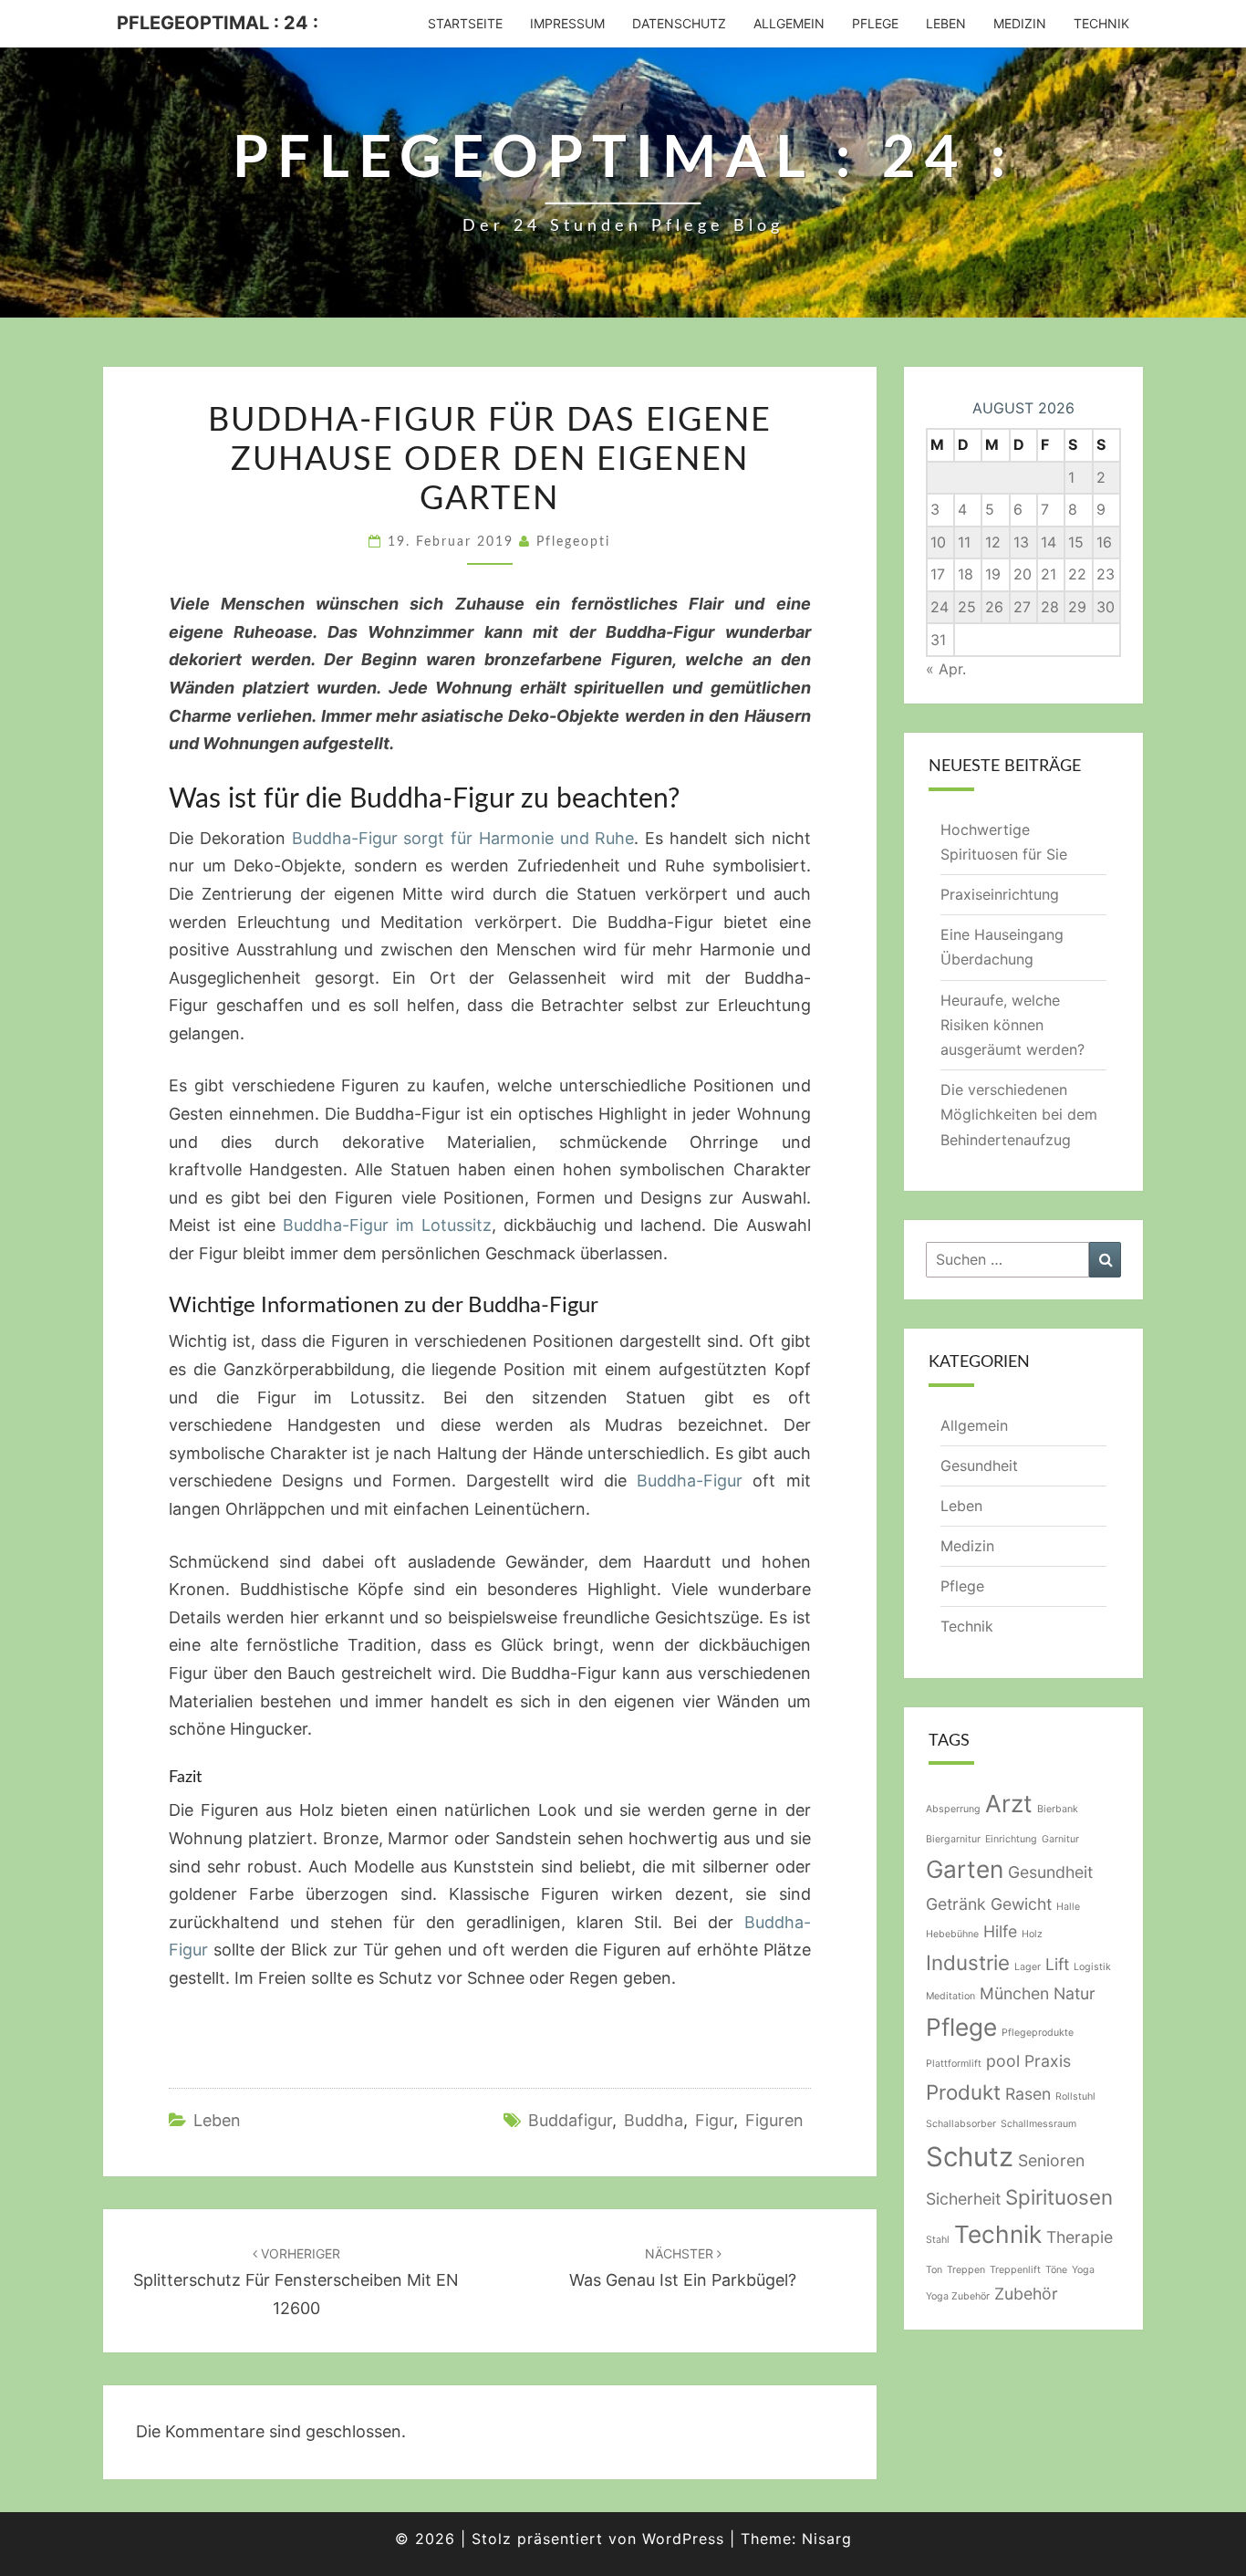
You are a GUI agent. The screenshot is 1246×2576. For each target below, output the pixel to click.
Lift (1057, 1964)
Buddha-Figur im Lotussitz (387, 1225)
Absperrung (953, 1809)
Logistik (1092, 1967)
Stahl (938, 2240)
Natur (1075, 1993)
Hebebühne (952, 1934)
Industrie (968, 1962)
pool (1003, 2061)
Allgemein (789, 23)
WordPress (683, 2539)
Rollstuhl (1075, 2096)
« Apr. (946, 669)
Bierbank (1058, 1809)
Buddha (654, 2120)
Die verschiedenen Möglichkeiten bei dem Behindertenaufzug (1019, 1114)
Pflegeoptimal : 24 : (218, 23)
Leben (946, 23)
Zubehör (1026, 2294)
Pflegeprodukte (1038, 2033)
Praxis (1048, 2061)
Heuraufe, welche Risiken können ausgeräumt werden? (1012, 1025)
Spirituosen (1059, 2197)
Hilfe (1000, 1931)
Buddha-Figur (690, 1481)
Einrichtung (1011, 1839)
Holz (1032, 1934)
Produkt (963, 2092)
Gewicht (1021, 1904)
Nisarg (827, 2539)
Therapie (1080, 2237)
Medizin (1020, 23)
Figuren (774, 2120)
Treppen (966, 2270)
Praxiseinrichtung (1000, 894)
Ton (934, 2270)
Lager (1028, 1967)
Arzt (1009, 1804)
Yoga (1083, 2270)
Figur (714, 2120)
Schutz (970, 2157)
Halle (1068, 1907)
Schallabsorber (961, 2124)
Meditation (950, 1996)
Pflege (875, 23)
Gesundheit (979, 1465)
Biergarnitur (953, 1839)
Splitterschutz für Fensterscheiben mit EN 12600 (296, 2282)
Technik (1101, 23)
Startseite (465, 23)
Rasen (1028, 2094)
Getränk (956, 1904)
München (1014, 1993)
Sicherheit (963, 2199)
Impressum (567, 23)
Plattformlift (954, 2064)
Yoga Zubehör (958, 2296)
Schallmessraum (1038, 2124)
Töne (1056, 2270)
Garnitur (1060, 1839)
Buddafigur (570, 2120)
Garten (965, 1869)
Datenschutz (679, 23)
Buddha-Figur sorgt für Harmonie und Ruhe (463, 838)
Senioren (1051, 2160)
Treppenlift (1015, 2270)
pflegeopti (573, 542)
